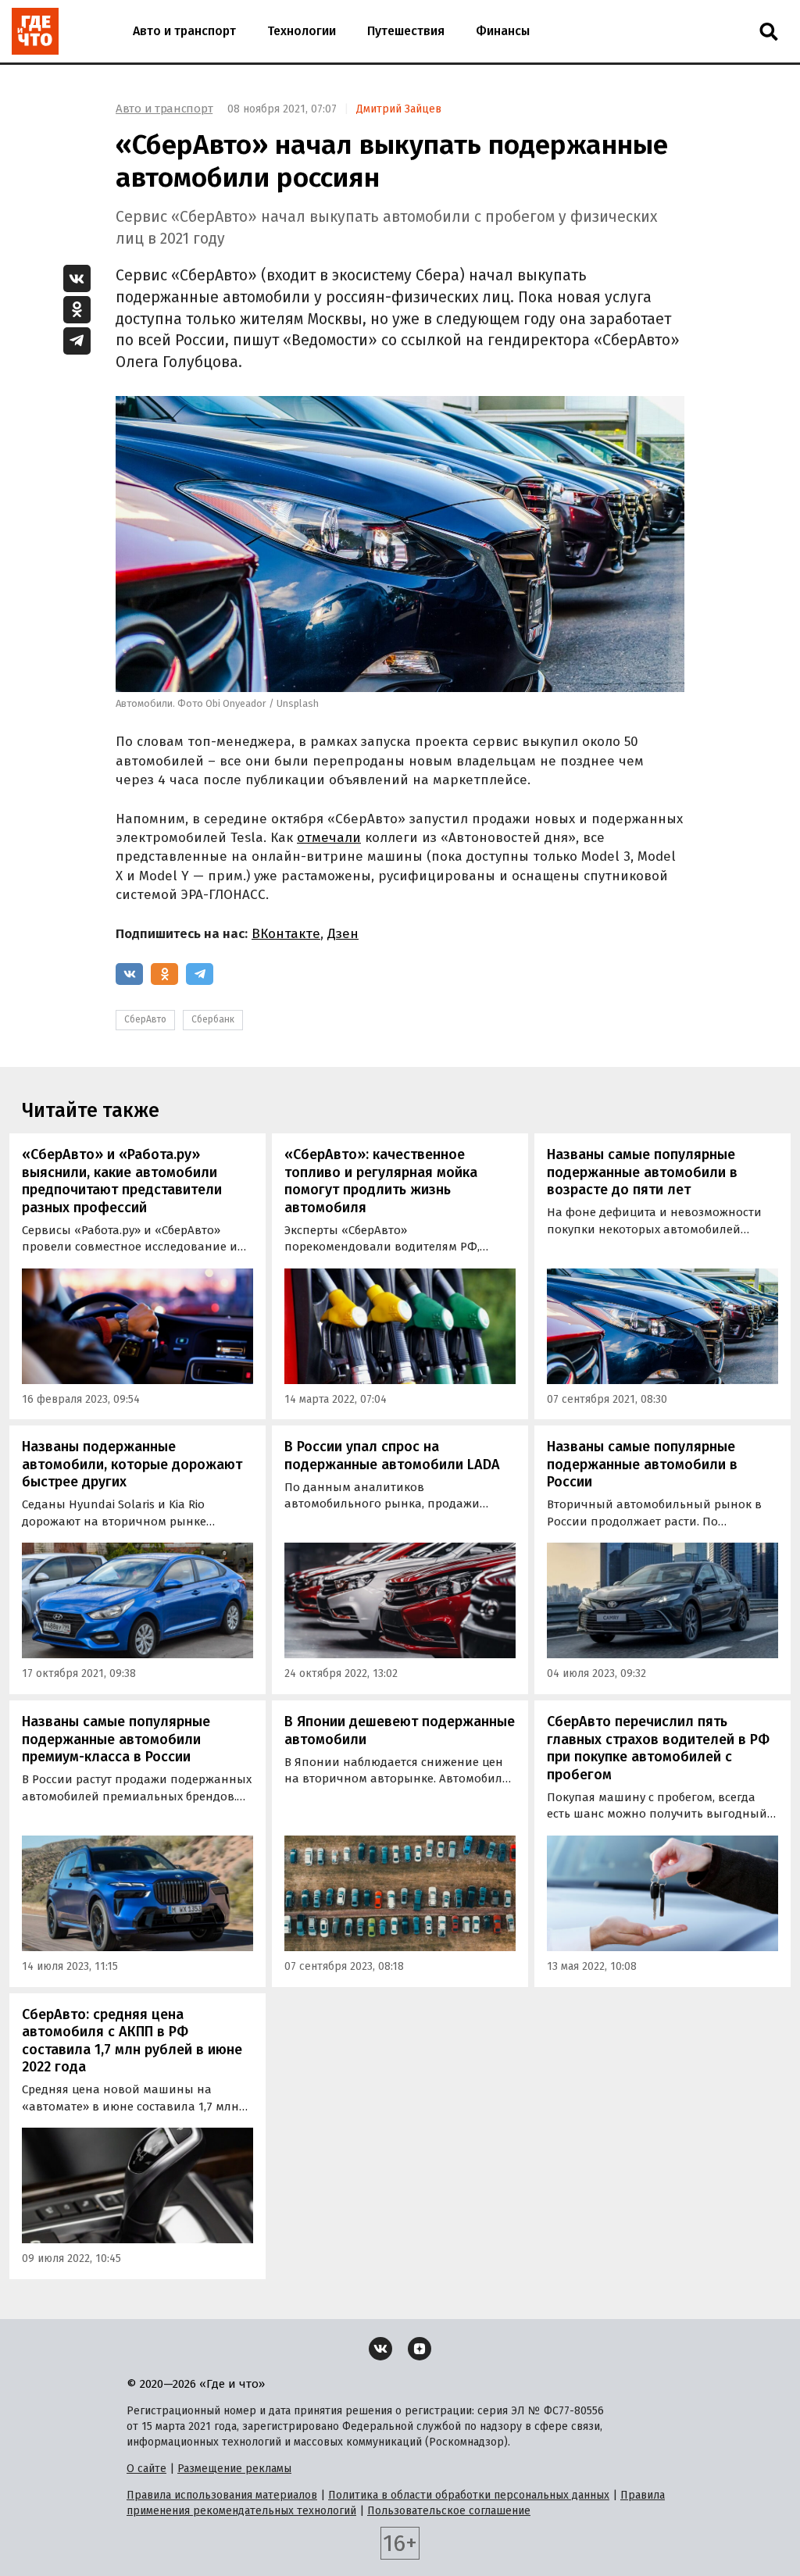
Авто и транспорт (184, 31)
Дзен (343, 934)
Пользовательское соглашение (449, 2511)
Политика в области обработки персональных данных (469, 2495)
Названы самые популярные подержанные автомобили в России (642, 1464)
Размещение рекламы (234, 2469)
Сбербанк (213, 1019)
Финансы (503, 31)
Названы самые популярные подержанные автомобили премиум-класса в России (116, 1739)
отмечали (329, 838)
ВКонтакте (286, 934)
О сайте (146, 2469)
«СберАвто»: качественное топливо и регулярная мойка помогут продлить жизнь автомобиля (381, 1181)
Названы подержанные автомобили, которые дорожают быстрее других (132, 1464)
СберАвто (145, 1019)
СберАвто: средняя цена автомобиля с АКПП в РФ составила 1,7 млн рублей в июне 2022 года (132, 2041)
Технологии (302, 31)
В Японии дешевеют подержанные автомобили (400, 1730)
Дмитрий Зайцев (399, 109)
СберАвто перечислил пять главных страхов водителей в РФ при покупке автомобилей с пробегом (658, 1748)
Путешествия (406, 31)
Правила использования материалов (222, 2495)
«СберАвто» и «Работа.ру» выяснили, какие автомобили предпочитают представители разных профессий (122, 1181)
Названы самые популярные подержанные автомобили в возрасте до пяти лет (642, 1172)
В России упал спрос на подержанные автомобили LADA (392, 1456)
